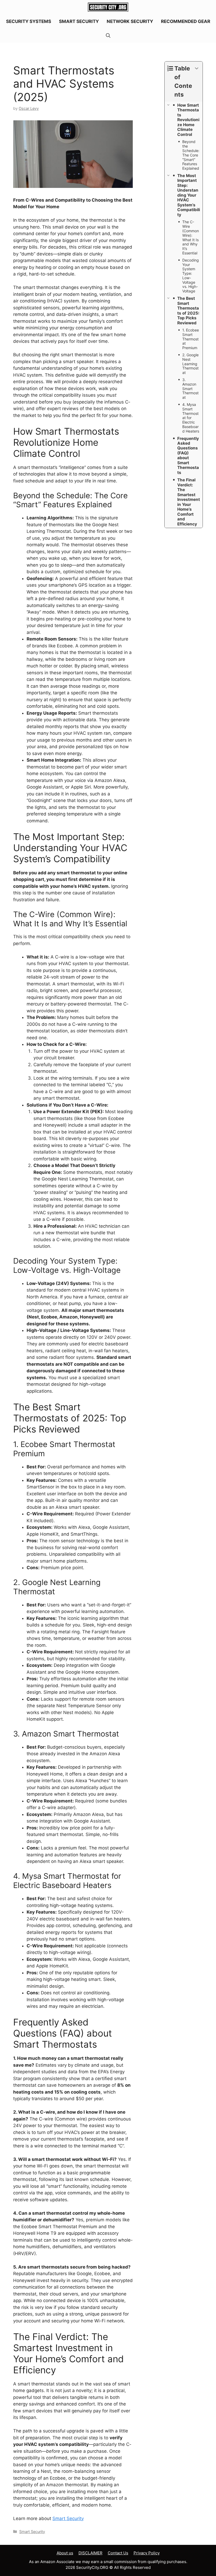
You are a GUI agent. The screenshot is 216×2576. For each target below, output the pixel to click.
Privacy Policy (147, 2553)
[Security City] (108, 7)
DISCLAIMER (90, 2553)
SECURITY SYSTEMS (29, 21)
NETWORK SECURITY (130, 21)
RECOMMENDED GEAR (186, 21)
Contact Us (118, 2553)
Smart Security (68, 2518)
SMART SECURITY (79, 21)
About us (65, 2553)
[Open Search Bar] (108, 36)
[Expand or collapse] (197, 68)
